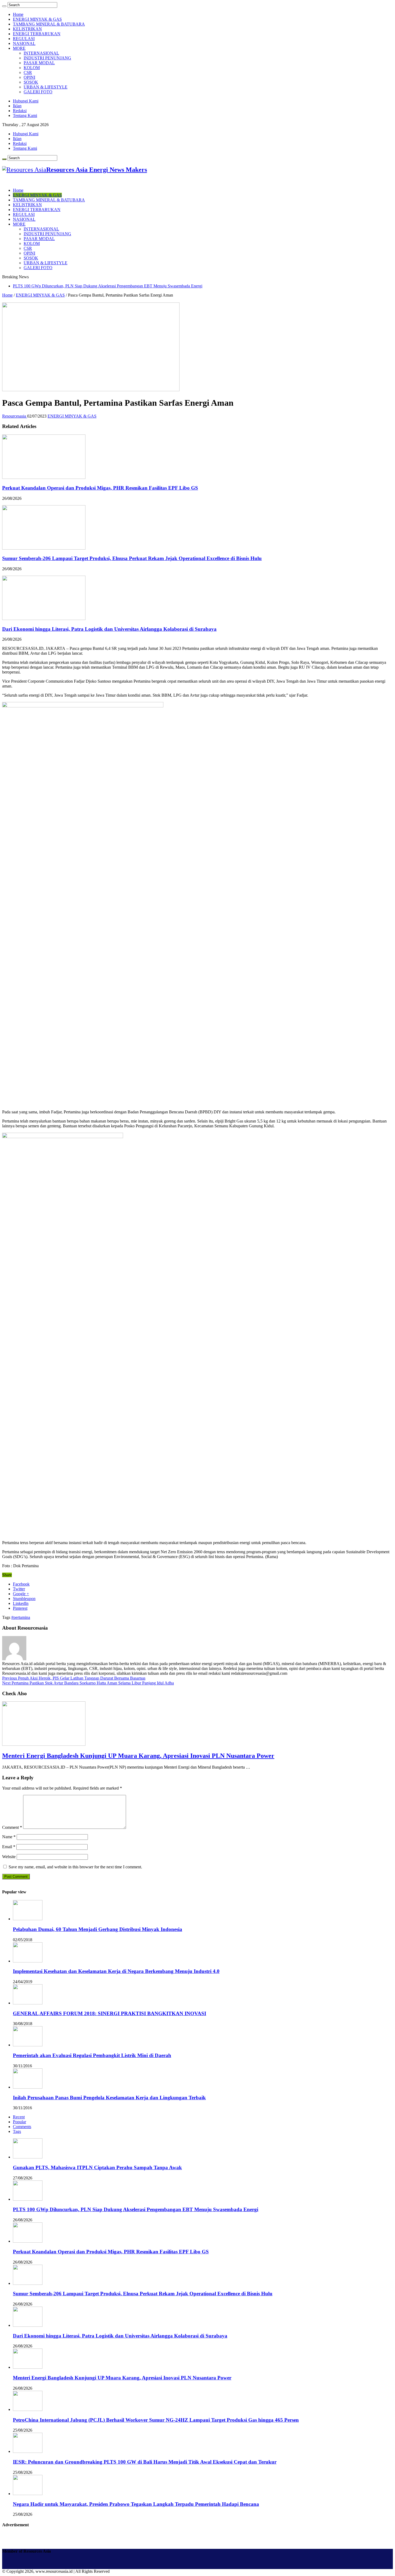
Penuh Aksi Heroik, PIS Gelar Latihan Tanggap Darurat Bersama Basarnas (74, 1678)
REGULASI (24, 39)
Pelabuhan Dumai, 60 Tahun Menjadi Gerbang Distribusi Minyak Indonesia (98, 1929)
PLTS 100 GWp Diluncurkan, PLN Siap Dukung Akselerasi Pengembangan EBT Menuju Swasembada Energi (108, 286)
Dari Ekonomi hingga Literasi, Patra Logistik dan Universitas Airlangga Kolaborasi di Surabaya (109, 629)
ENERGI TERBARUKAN (37, 34)
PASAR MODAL (39, 63)
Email (9, 1847)
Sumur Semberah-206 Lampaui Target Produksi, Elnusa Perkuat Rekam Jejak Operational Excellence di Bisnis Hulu (132, 558)
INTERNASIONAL (41, 53)
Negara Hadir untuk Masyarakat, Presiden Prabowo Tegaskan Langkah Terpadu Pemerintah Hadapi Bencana (136, 2504)
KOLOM (32, 68)
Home (18, 14)
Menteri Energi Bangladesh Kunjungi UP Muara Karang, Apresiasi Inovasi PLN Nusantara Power (138, 1756)
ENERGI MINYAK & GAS (37, 19)
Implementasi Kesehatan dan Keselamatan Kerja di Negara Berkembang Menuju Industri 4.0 (116, 1971)
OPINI (29, 77)
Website (9, 1857)
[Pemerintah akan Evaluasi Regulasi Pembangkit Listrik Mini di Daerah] (28, 2045)
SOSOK (31, 82)
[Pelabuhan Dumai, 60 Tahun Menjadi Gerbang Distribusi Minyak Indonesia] (28, 1919)
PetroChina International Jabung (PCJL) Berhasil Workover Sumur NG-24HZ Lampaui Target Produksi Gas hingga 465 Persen (156, 2420)
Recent (19, 2117)
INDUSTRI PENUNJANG (47, 58)
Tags (17, 2131)
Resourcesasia (15, 416)
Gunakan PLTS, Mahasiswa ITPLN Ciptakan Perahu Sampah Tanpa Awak (97, 2167)
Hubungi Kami (26, 101)
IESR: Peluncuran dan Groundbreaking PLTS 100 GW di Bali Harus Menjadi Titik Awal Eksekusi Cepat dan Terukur (145, 2462)
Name (9, 1837)
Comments (22, 2127)
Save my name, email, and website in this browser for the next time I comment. (75, 1867)
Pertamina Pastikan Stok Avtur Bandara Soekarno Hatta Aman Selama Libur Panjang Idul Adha (88, 1683)
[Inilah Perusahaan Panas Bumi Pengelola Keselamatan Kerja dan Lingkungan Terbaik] (28, 2087)
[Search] (4, 6)
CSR (28, 72)
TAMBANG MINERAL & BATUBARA (49, 24)
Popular (19, 2122)
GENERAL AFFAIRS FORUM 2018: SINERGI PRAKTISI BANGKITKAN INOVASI (109, 2013)
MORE (19, 48)
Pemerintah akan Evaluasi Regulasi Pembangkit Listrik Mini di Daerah (92, 2055)
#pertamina (21, 1617)
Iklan (17, 106)
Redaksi (20, 111)
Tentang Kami (25, 115)
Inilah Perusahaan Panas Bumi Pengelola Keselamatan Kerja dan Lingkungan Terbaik (109, 2098)
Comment (12, 1827)
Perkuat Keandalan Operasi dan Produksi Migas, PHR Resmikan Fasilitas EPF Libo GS (100, 488)
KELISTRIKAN (27, 29)
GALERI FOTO (38, 92)
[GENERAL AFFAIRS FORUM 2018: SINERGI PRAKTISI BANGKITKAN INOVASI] (28, 2003)
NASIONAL (24, 43)
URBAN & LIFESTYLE (46, 87)
